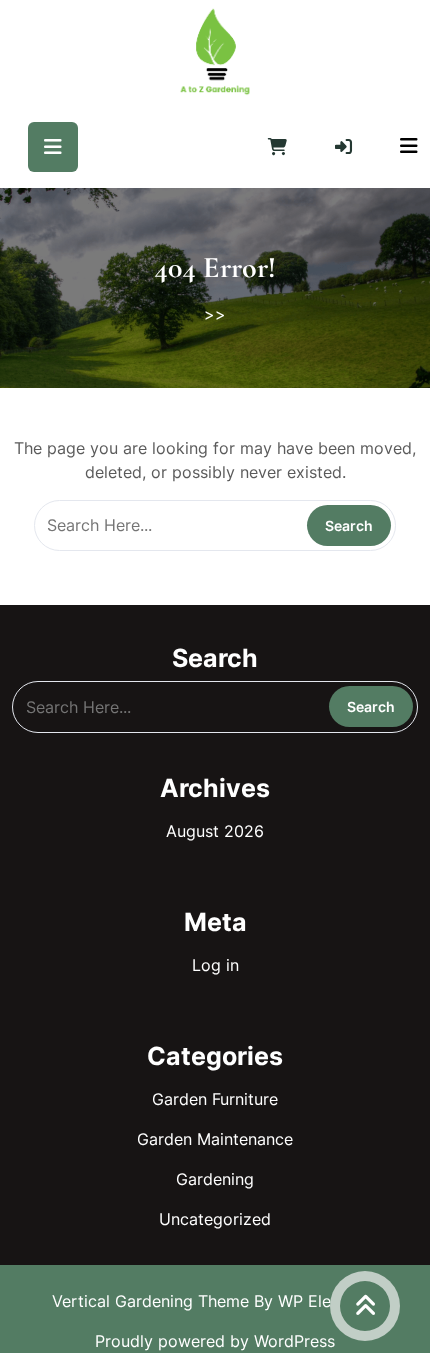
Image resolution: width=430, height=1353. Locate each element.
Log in (215, 965)
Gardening (215, 1179)
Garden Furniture (215, 1099)
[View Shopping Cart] (277, 147)
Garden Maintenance (215, 1139)
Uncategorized (215, 1219)
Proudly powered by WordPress (215, 1341)
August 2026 (215, 831)
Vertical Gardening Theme (153, 1301)
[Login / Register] (343, 147)
